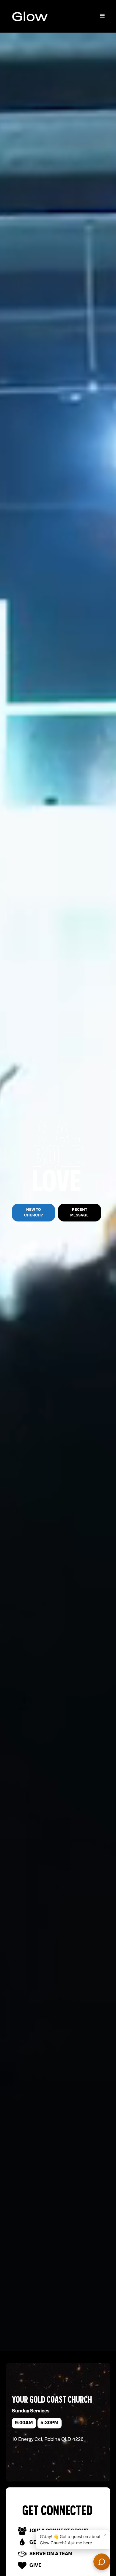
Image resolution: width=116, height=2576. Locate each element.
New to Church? (33, 1212)
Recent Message (79, 1212)
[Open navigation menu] (102, 16)
